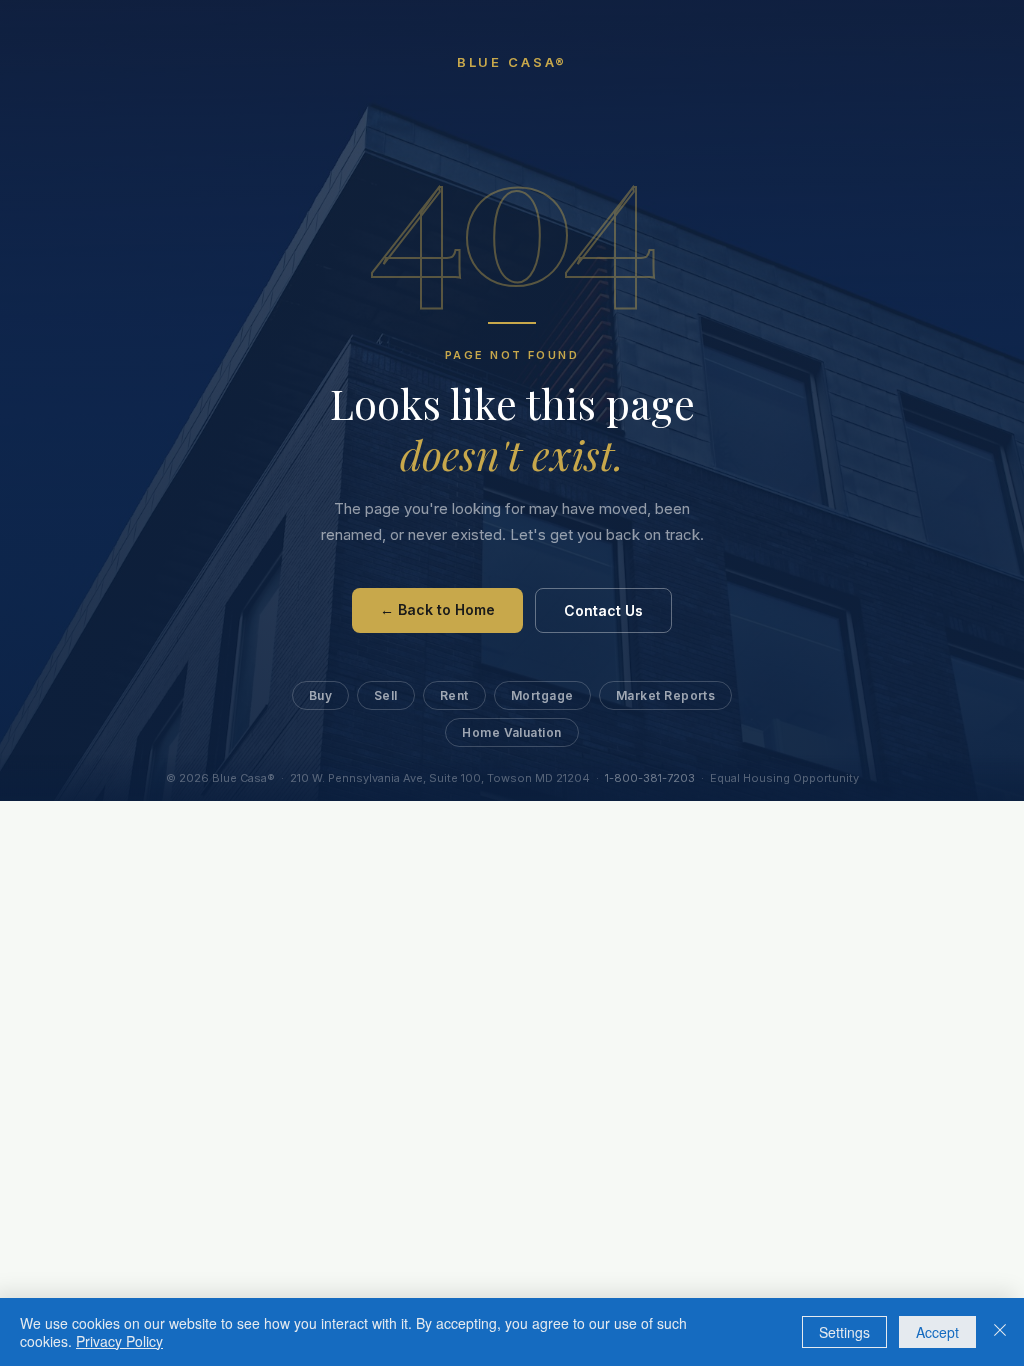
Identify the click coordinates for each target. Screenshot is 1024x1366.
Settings (844, 1332)
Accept (937, 1332)
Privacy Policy (119, 1341)
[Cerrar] (1000, 1332)
